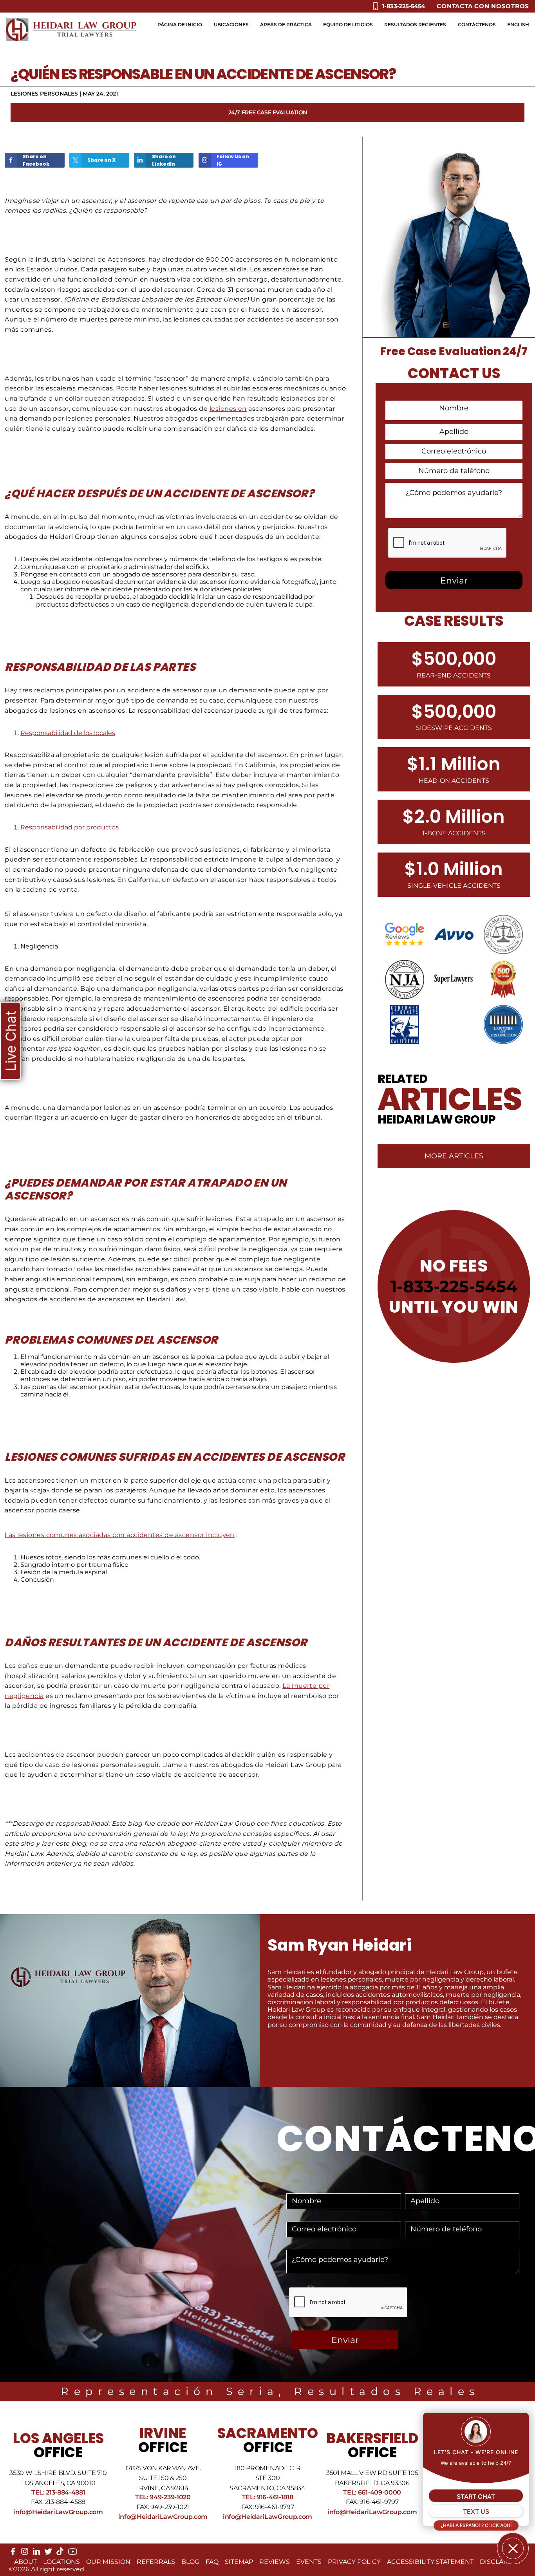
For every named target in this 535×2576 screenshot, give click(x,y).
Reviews (275, 2562)
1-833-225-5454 (454, 1286)
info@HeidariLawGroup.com (58, 2512)
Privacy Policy (354, 2562)
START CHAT (476, 2497)
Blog (190, 2562)
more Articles (454, 1156)
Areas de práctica (286, 24)
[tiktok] (60, 2553)
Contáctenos (477, 24)
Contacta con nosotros (483, 6)
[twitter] (48, 2553)
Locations (61, 2562)
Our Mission (108, 2562)
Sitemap (239, 2562)
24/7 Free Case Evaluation (268, 112)
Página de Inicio (180, 24)
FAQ (212, 2562)
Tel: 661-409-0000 (372, 2492)
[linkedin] (36, 2553)
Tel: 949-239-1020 (163, 2497)
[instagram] (25, 2553)
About (25, 2562)
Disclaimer (500, 2562)
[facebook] (13, 2553)
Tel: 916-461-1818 (268, 2497)
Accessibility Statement (430, 2562)
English (518, 24)
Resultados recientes (415, 24)
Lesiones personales (44, 94)
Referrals (156, 2562)
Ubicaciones (231, 24)
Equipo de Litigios (348, 24)
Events (309, 2562)
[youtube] (73, 2554)
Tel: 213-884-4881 (58, 2492)
